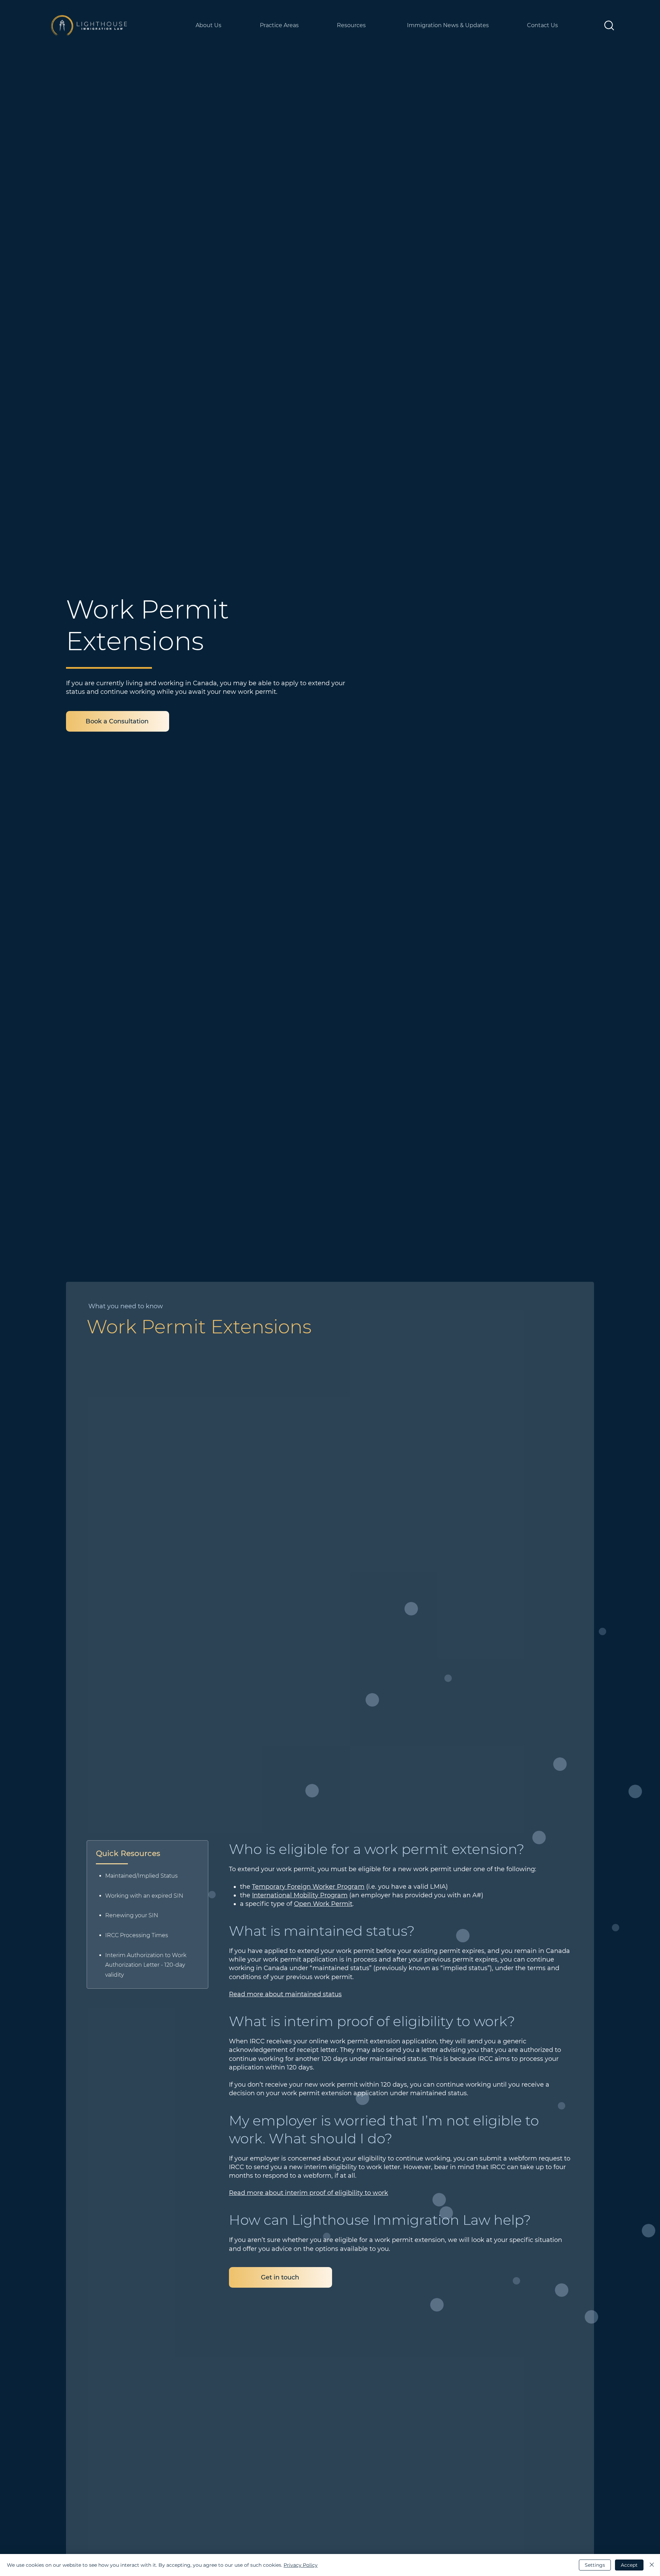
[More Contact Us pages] (591, 25)
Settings (595, 2565)
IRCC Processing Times (137, 1935)
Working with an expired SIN (144, 1896)
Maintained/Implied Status (141, 1876)
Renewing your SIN (132, 1915)
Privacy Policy (301, 2565)
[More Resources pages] (399, 25)
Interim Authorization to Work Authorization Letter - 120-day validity (146, 1965)
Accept (629, 2565)
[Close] (652, 2565)
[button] (609, 25)
